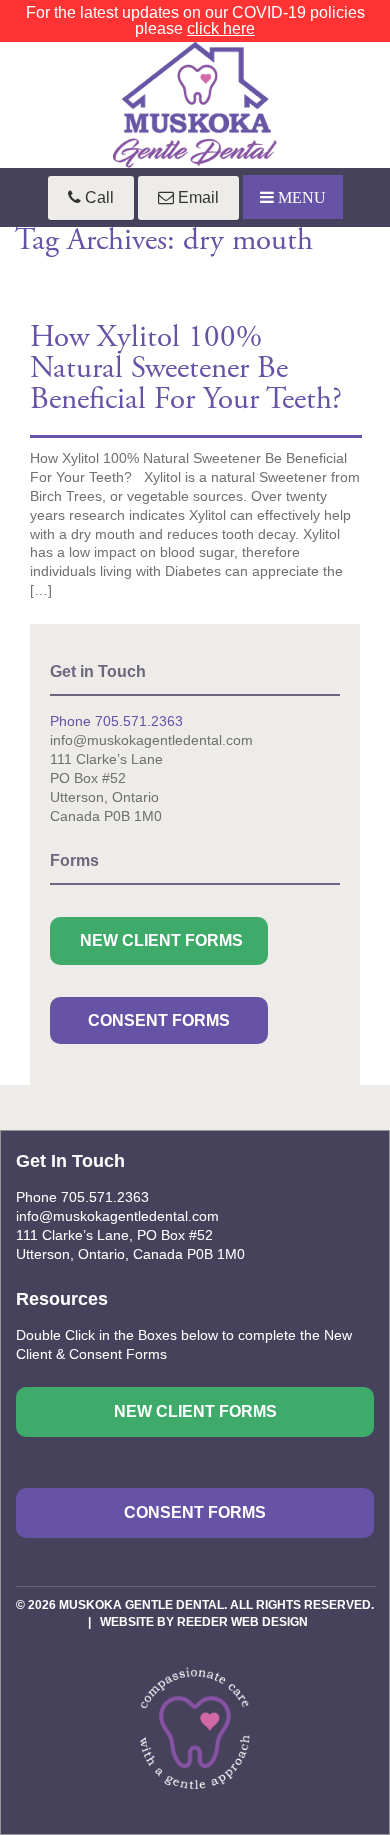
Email (196, 197)
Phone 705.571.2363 (116, 721)
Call (97, 197)
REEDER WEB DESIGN (242, 1622)
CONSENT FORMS (159, 1020)
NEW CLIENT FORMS (161, 940)
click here (221, 28)
